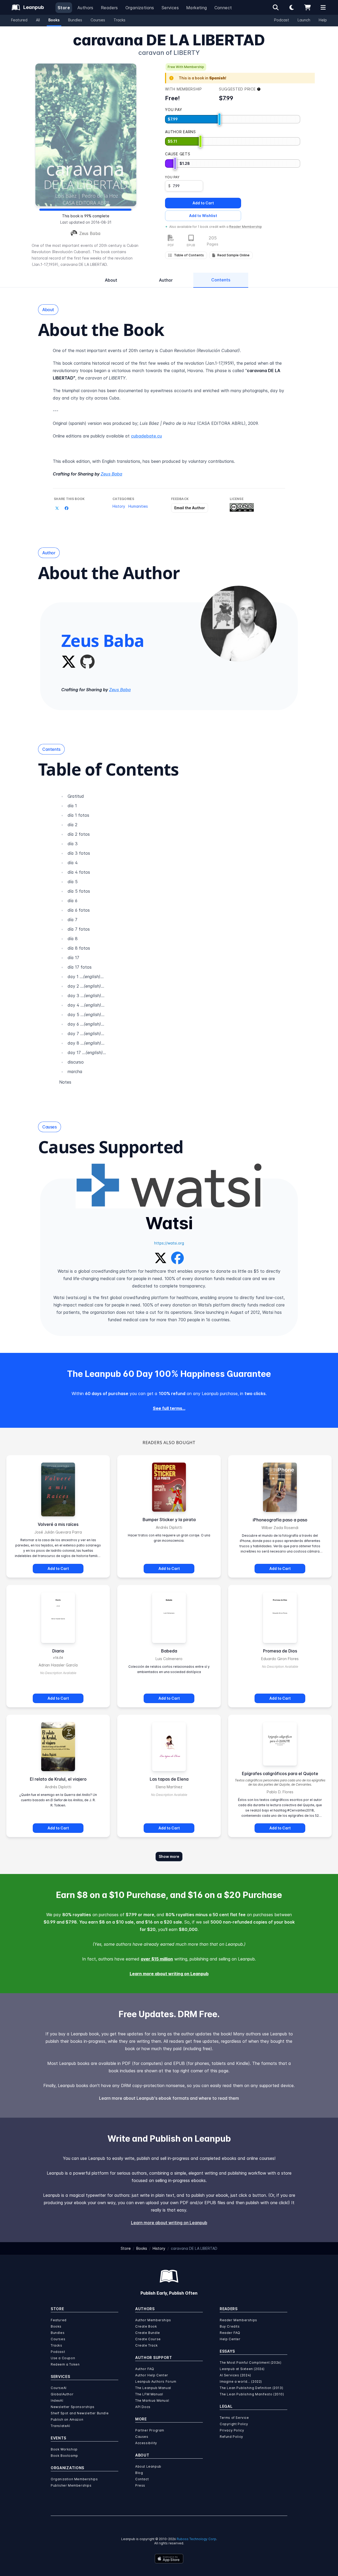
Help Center (230, 2339)
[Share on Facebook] (67, 508)
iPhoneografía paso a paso (280, 1520)
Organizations (140, 8)
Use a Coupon (63, 2358)
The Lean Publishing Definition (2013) (251, 2388)
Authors (85, 8)
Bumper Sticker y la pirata (169, 1520)
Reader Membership (246, 227)
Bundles (75, 20)
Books (54, 20)
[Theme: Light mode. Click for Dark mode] (292, 7)
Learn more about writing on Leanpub (169, 1974)
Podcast (282, 20)
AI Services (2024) (235, 2375)
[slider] (219, 119)
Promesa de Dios (280, 1651)
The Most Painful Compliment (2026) (250, 2363)
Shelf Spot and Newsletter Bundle (80, 2413)
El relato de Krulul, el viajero (58, 1779)
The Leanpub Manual (153, 2388)
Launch (304, 20)
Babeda (169, 1651)
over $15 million (157, 1959)
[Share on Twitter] (57, 508)
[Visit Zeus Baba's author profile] (239, 624)
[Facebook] (177, 1257)
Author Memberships (153, 2320)
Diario (58, 1651)
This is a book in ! (203, 78)
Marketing (197, 8)
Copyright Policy (234, 2424)
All (38, 20)
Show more (169, 1856)
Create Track (146, 2345)
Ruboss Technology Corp (196, 2539)
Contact (142, 2479)
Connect (223, 8)
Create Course (148, 2339)
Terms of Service (234, 2418)
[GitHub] (87, 662)
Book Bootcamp (64, 2456)
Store (64, 8)
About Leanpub (148, 2466)
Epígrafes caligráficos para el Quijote (280, 1774)
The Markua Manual (152, 2400)
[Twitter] (69, 662)
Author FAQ (145, 2369)
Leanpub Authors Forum (156, 2382)
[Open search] (276, 7)
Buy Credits (230, 2326)
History (119, 506)
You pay (172, 177)
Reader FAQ (230, 2333)
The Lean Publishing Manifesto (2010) (252, 2394)
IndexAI (57, 2400)
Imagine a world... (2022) (241, 2382)
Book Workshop (64, 2449)
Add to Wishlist (203, 216)
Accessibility (146, 2443)
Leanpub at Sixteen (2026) (242, 2369)
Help (323, 20)
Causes (142, 2437)
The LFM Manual (149, 2394)
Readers (109, 8)
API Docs (143, 2407)
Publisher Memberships (71, 2485)
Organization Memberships (74, 2479)
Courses (98, 20)
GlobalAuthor (62, 2394)
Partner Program (150, 2430)
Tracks (119, 20)
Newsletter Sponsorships (73, 2407)
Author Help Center (152, 2375)
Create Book (146, 2326)
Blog (139, 2473)
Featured (19, 20)
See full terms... (169, 1408)
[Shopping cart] (307, 7)
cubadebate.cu (146, 436)
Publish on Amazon (67, 2419)
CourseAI (59, 2388)
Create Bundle (148, 2333)
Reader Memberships (238, 2320)
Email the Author (190, 508)
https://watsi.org (169, 1243)
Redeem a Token (65, 2364)
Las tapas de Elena (169, 1779)
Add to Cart (203, 203)
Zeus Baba (90, 233)
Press (140, 2485)
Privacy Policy (232, 2430)
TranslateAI (60, 2426)
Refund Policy (231, 2437)
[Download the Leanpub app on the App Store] (169, 2559)
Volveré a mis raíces (58, 1524)
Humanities (138, 506)
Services (170, 8)
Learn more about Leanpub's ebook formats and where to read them (169, 2098)
